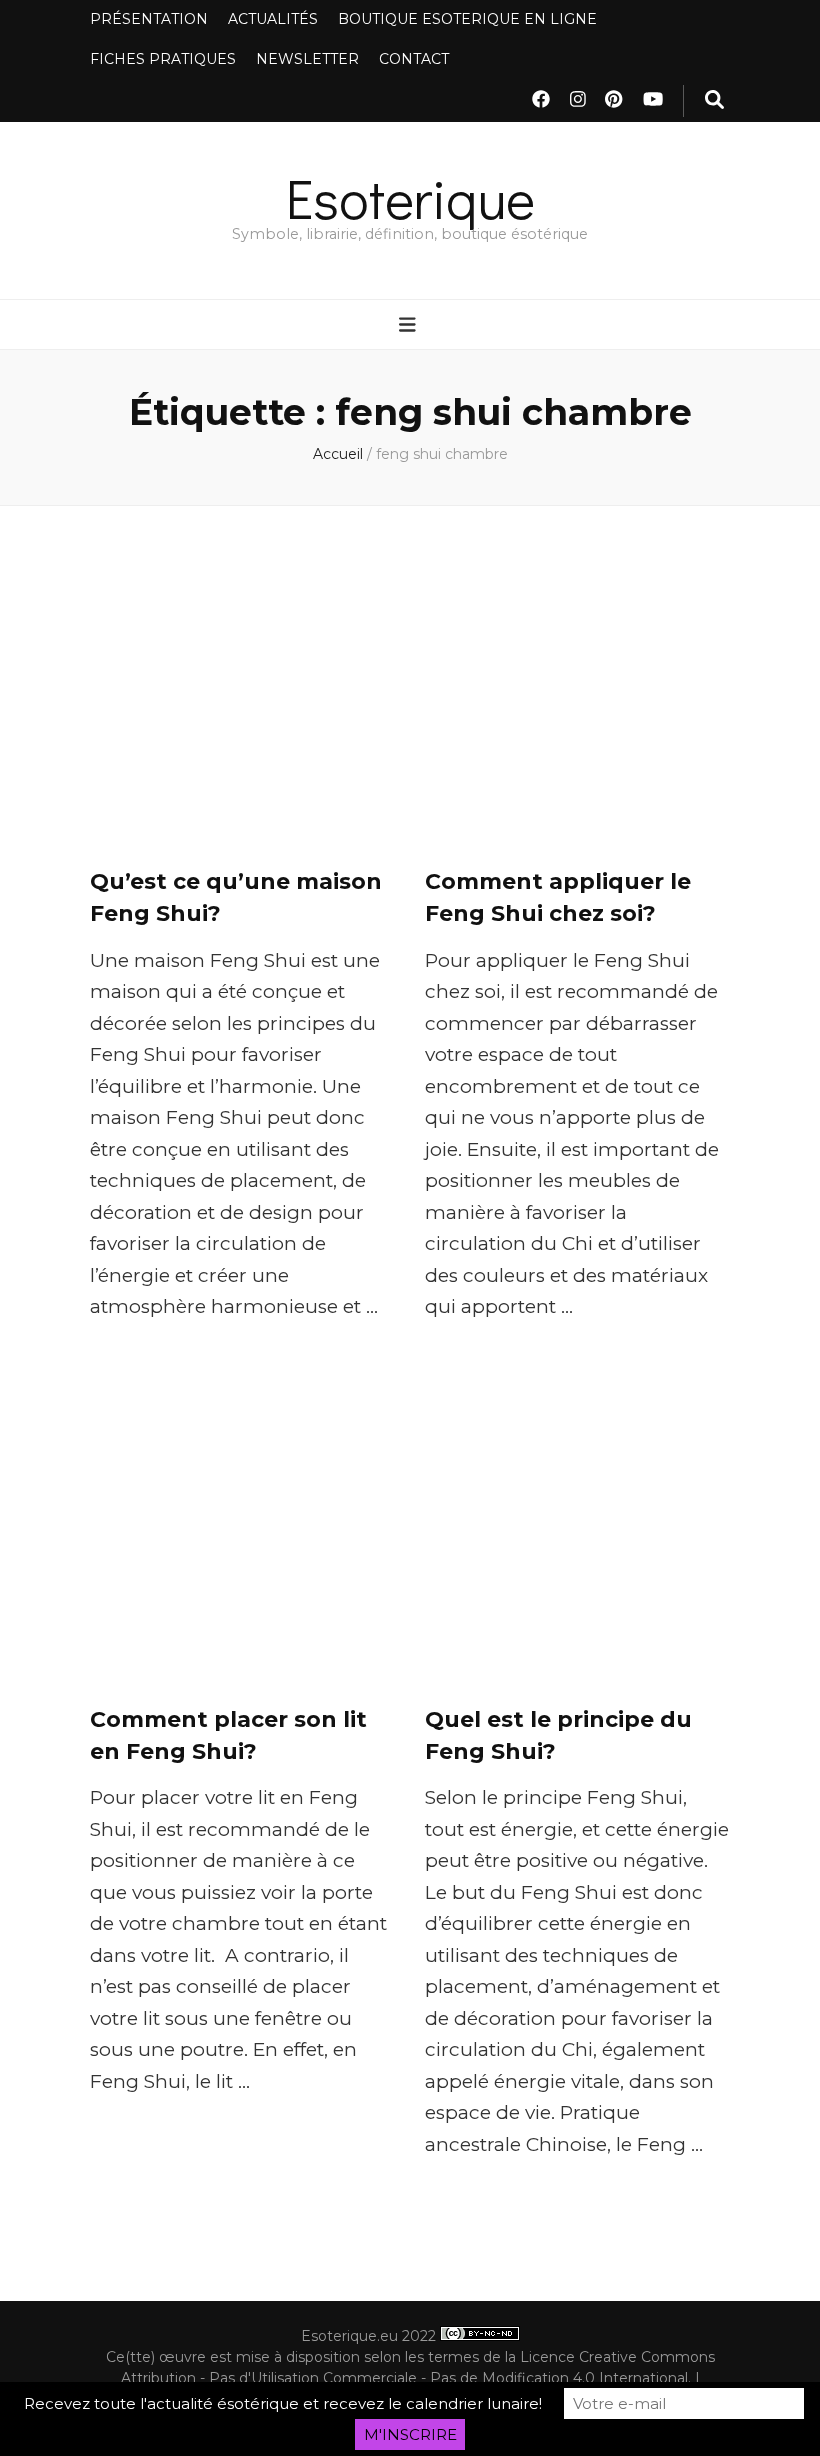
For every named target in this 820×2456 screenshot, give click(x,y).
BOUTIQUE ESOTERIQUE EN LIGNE (467, 19)
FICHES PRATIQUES (163, 59)
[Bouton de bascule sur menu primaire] (410, 326)
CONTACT (414, 59)
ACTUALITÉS (273, 19)
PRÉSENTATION (149, 19)
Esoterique (410, 197)
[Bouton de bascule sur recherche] (714, 101)
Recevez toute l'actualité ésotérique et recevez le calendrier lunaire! (283, 2403)
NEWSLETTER (307, 59)
